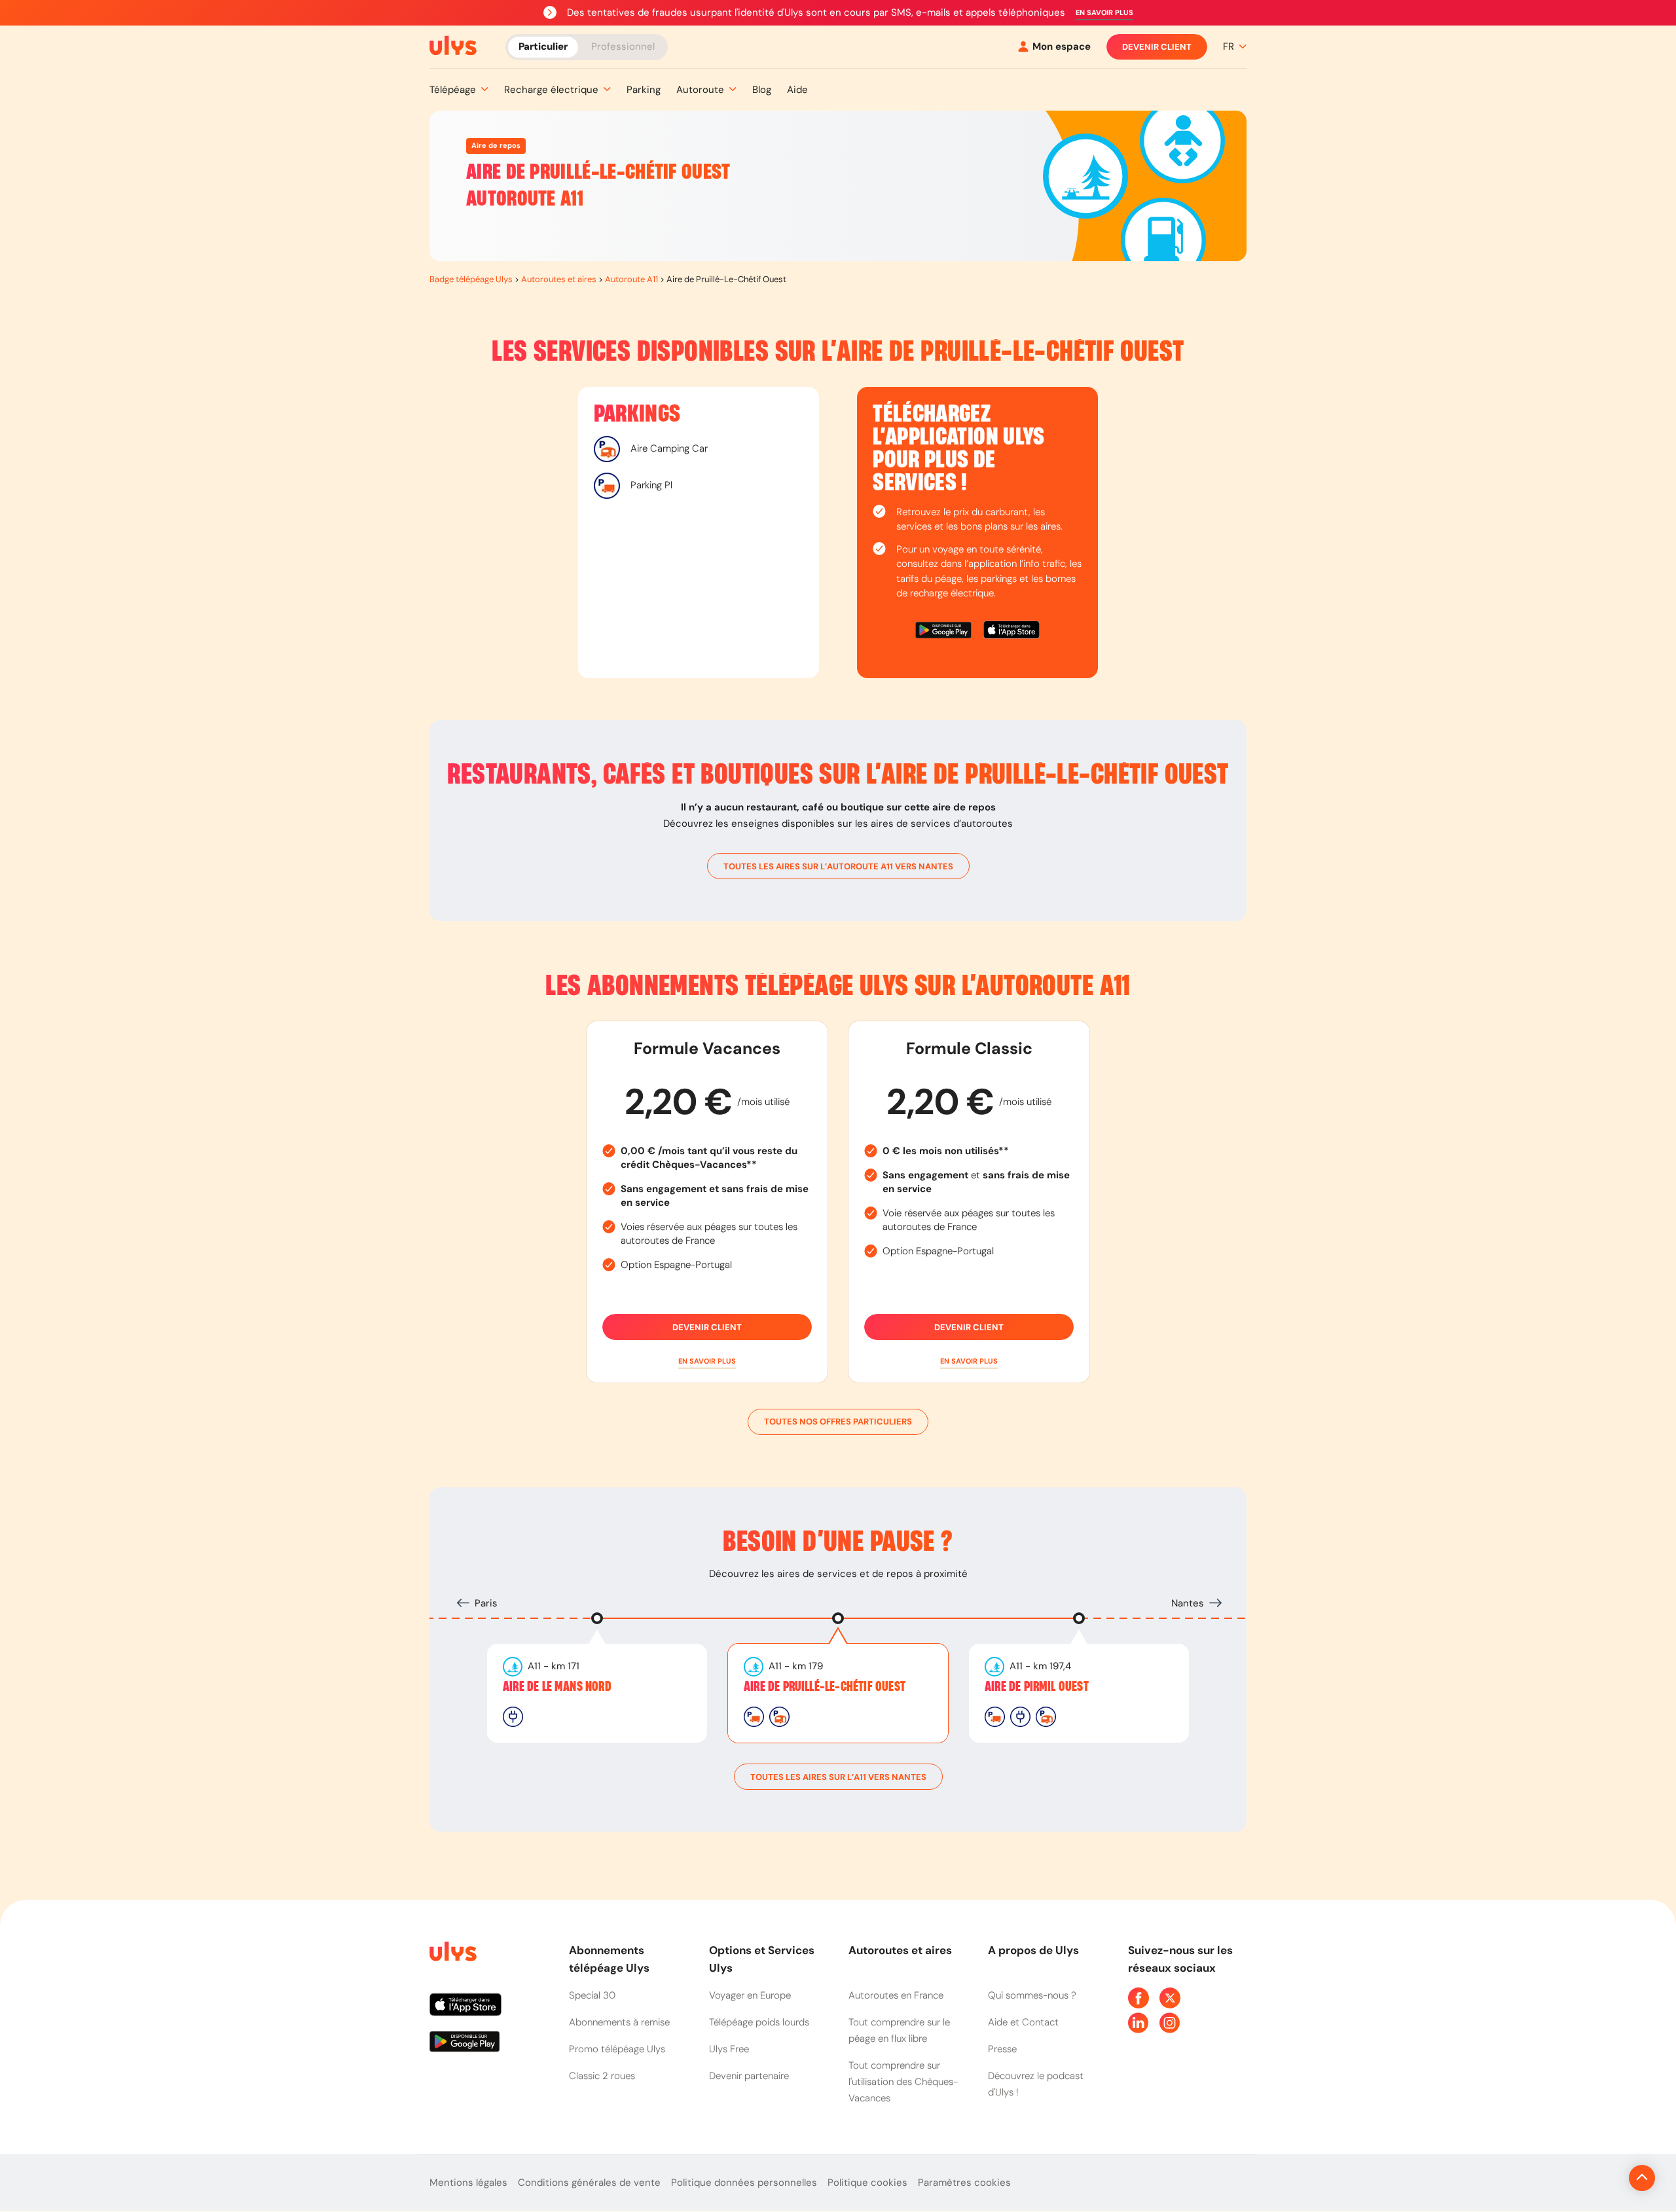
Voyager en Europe (750, 1995)
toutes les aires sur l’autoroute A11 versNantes (838, 866)
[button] (1104, 13)
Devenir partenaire (749, 2076)
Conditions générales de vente (589, 2183)
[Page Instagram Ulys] (1170, 2023)
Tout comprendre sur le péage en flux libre (899, 2030)
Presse (1002, 2049)
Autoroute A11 (631, 279)
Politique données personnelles (744, 2183)
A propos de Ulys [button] (1033, 1950)
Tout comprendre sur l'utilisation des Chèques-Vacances (903, 2082)
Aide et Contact (1023, 2022)
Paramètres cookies (964, 2183)
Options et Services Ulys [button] (762, 1959)
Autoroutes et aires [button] (900, 1950)
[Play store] (944, 632)
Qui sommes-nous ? (1032, 1995)
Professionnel (623, 46)
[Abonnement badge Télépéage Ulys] (453, 46)
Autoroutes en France (896, 1995)
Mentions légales (468, 2183)
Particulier (543, 46)
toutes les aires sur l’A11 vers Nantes (838, 1777)
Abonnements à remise (619, 2022)
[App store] (1011, 632)
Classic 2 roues (602, 2076)
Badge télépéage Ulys (471, 279)
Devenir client (1157, 47)
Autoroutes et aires (559, 279)
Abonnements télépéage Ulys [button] (609, 1959)
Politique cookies (867, 2183)
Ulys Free (729, 2049)
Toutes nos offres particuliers (838, 1422)
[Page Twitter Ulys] (1170, 1998)
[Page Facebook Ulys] (1139, 1998)
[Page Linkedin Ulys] (1139, 2023)
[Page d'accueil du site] (452, 1954)
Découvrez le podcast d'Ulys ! (1036, 2084)
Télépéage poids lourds (759, 2022)
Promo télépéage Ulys (617, 2049)
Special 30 (592, 1995)
